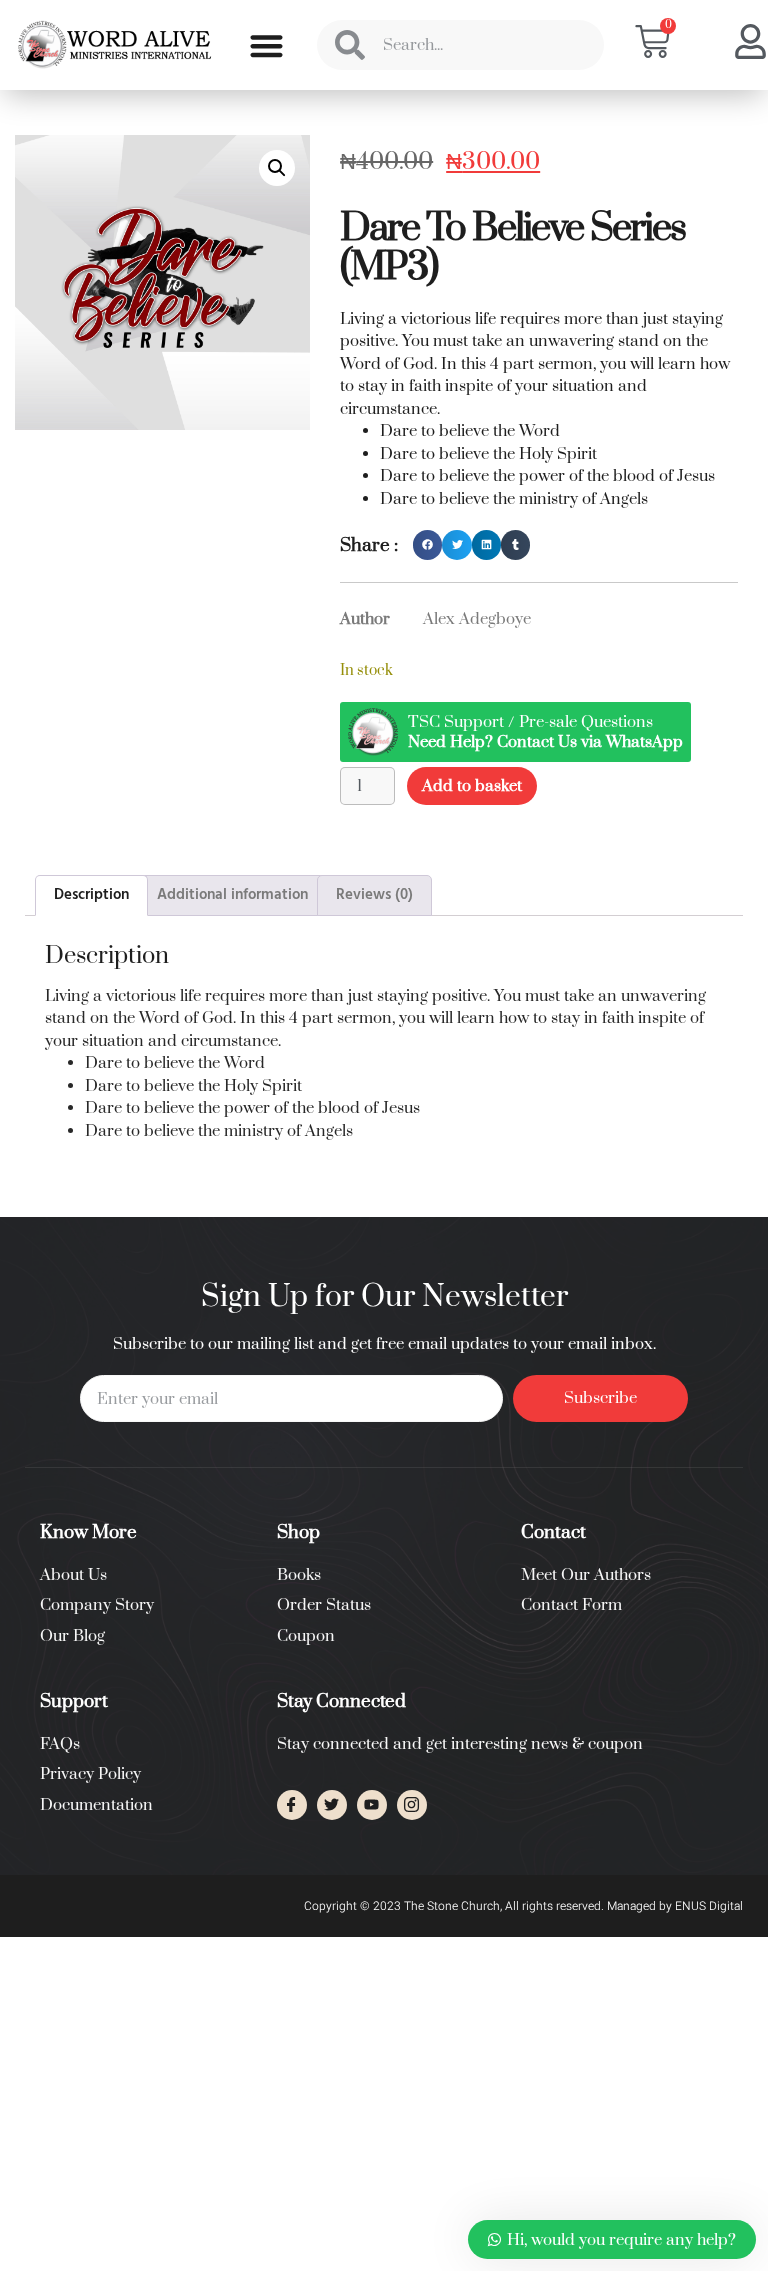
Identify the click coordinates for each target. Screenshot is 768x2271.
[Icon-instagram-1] (412, 1805)
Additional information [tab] (232, 895)
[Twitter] (332, 1805)
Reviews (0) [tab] (374, 895)
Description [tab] (91, 895)
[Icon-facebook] (292, 1805)
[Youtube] (372, 1805)
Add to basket (472, 786)
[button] (266, 45)
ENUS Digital (709, 1906)
